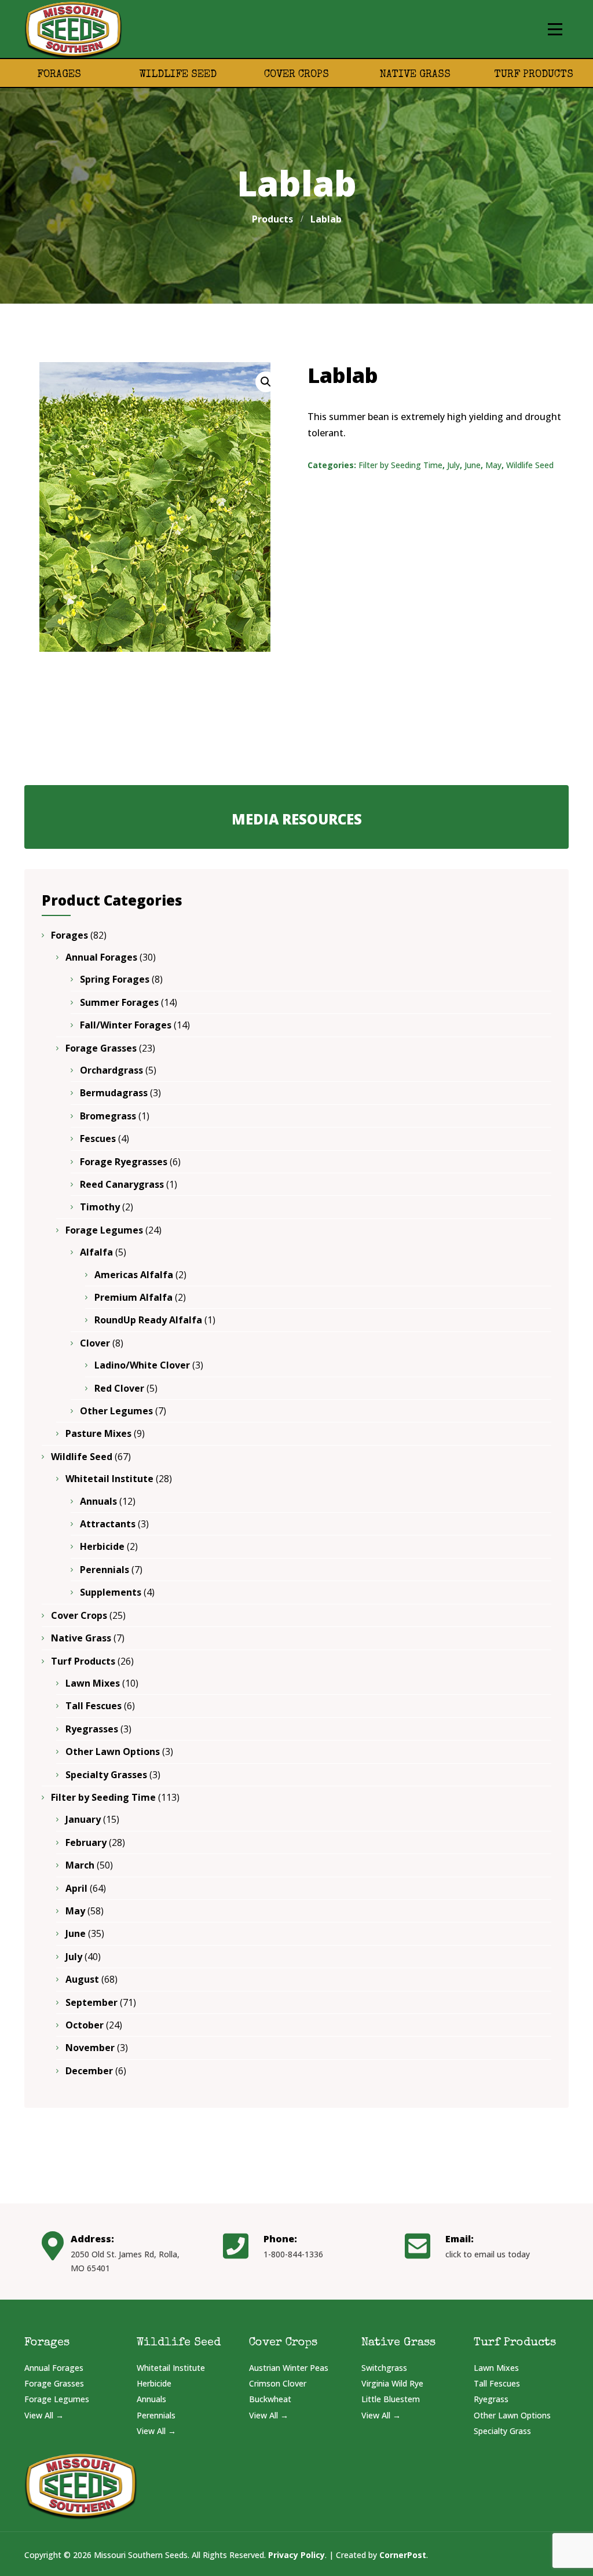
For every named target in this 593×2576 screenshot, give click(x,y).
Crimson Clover (278, 2383)
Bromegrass (108, 1116)
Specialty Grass (502, 2431)
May (493, 465)
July (453, 465)
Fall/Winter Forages (126, 1025)
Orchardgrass (111, 1070)
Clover (95, 1343)
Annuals (98, 1501)
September (91, 2002)
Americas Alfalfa (134, 1275)
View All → (44, 2415)
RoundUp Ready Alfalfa (148, 1320)
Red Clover (119, 1388)
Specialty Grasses (106, 1775)
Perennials (105, 1570)
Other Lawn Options (113, 1752)
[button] (266, 382)
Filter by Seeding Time (400, 465)
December (89, 2071)
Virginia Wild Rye (392, 2383)
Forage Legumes (104, 1230)
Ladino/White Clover (142, 1365)
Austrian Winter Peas (289, 2368)
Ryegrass (491, 2399)
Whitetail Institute (109, 1479)
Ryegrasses (92, 1729)
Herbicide (102, 1546)
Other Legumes (116, 1411)
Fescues (98, 1139)
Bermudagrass (114, 1093)
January (83, 1819)
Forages (59, 75)
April (76, 1888)
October (85, 2025)
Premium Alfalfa (133, 1297)
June (473, 465)
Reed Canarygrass (122, 1184)
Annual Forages (101, 957)
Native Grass (415, 75)
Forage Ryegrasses (124, 1162)
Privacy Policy (296, 2555)
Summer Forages (119, 1002)
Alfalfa (96, 1252)
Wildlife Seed (178, 75)
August (82, 1979)
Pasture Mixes (98, 1433)
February (86, 1842)
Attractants (108, 1524)
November (90, 2048)
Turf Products (534, 75)
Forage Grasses (101, 1048)
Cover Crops (296, 75)
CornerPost (403, 2555)
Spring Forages (115, 979)
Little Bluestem (391, 2399)
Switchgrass (384, 2368)
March (80, 1865)
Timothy (100, 1207)
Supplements (111, 1592)
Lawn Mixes (93, 1683)
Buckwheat (270, 2399)
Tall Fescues (94, 1706)
